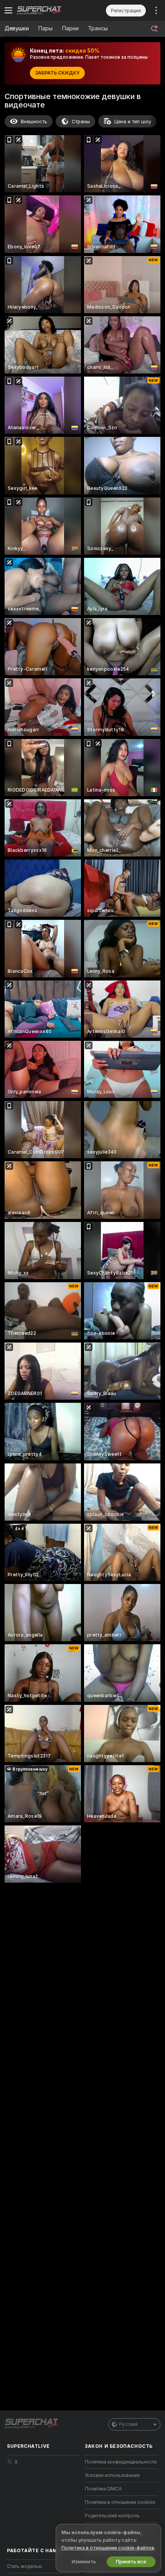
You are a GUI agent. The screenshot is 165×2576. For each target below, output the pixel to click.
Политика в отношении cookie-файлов (108, 2548)
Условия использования (112, 2475)
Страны (81, 122)
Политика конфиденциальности (121, 2462)
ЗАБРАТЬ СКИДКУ (57, 73)
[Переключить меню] (8, 10)
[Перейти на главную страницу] (50, 10)
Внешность (34, 122)
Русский (128, 2424)
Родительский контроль (112, 2516)
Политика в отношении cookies (120, 2502)
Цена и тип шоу (133, 122)
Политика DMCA (103, 2489)
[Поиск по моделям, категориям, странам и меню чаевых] (154, 29)
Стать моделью (25, 2566)
